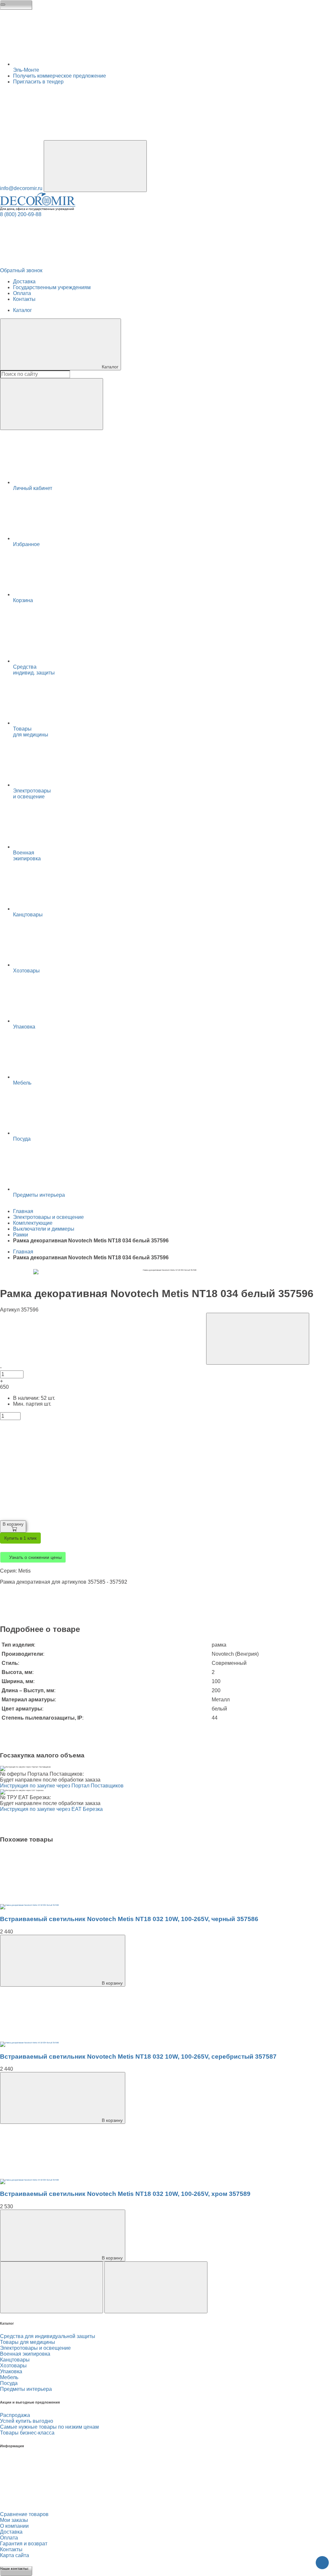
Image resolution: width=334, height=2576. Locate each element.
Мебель (9, 2381)
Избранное (26, 545)
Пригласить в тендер (38, 82)
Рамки (21, 1236)
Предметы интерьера (26, 2392)
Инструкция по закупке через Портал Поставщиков (62, 1788)
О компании (14, 2529)
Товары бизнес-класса (27, 2436)
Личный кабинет (33, 489)
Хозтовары (13, 2369)
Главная (23, 1212)
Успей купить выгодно (27, 2424)
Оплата (22, 294)
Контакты (24, 299)
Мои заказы (14, 2523)
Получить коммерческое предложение (60, 76)
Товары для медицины (28, 2345)
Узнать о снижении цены (35, 1559)
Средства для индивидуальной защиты (48, 2339)
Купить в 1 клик (20, 1540)
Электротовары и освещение (48, 1218)
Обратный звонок (21, 271)
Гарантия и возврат (24, 2547)
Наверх (322, 2563)
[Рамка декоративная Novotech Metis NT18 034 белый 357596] (29, 1909)
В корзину (15, 1525)
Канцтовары (15, 2363)
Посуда (9, 2386)
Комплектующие (33, 1224)
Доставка (24, 282)
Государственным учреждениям (52, 288)
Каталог (23, 311)
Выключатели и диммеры (44, 1230)
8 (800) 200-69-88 (21, 215)
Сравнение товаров (24, 2517)
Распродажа (15, 2418)
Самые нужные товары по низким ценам (49, 2430)
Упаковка (11, 2375)
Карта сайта (15, 2559)
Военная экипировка (25, 2357)
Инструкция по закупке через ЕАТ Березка (51, 1811)
